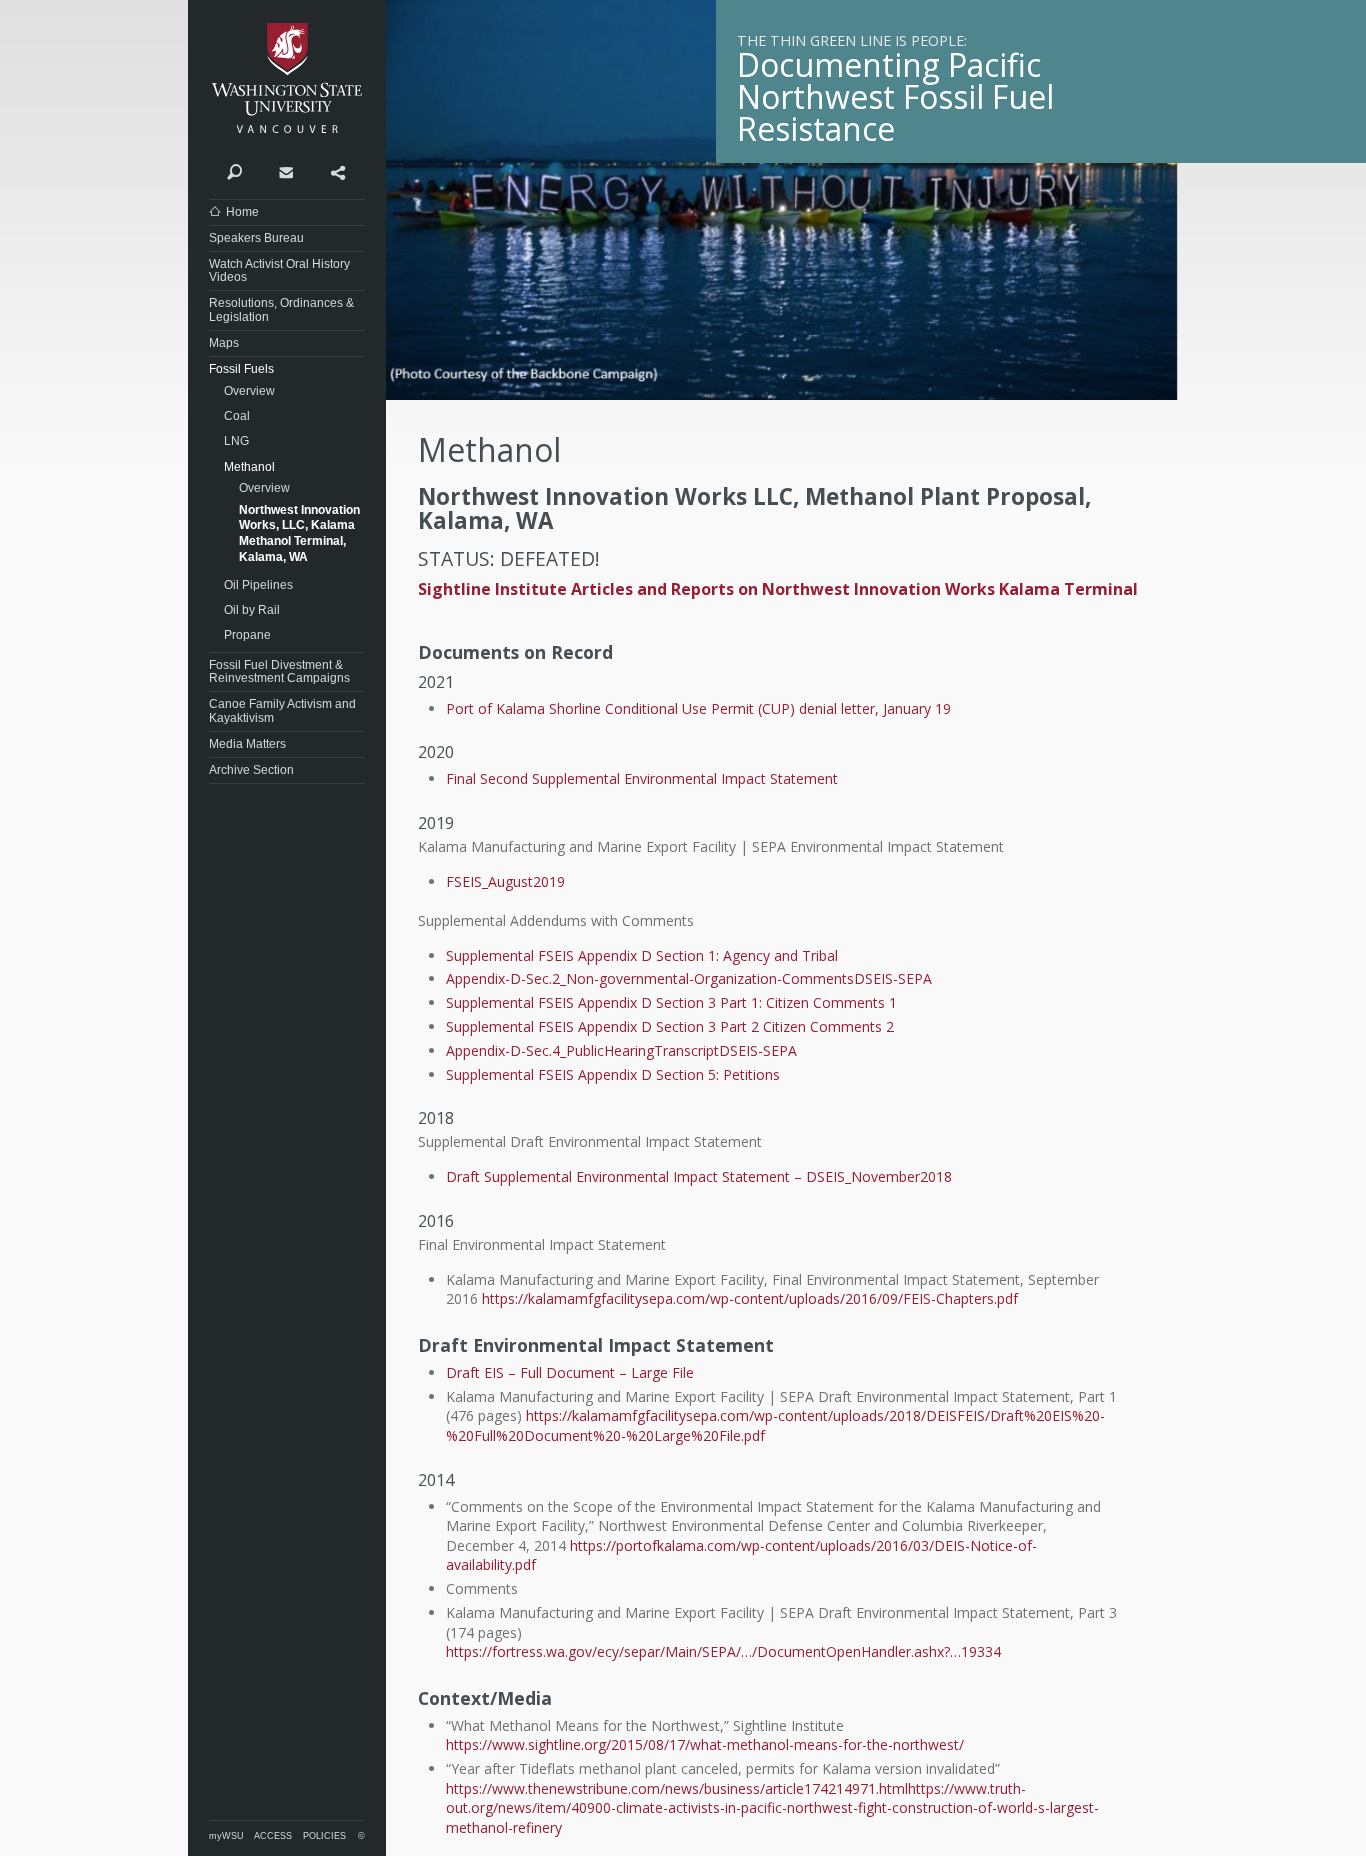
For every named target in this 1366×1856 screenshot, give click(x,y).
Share (337, 171)
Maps (224, 343)
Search (234, 171)
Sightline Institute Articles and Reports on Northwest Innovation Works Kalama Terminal (778, 589)
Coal (237, 416)
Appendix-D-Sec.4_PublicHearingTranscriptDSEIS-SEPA (621, 1050)
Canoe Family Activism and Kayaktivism (282, 710)
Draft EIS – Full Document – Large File (570, 1372)
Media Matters (247, 744)
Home (242, 212)
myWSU (226, 1836)
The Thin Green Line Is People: (852, 40)
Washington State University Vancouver (287, 77)
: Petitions (748, 1074)
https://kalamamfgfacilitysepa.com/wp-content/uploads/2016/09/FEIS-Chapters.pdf (750, 1298)
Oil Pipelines (258, 585)
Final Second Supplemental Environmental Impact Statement (642, 778)
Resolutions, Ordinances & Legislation (281, 309)
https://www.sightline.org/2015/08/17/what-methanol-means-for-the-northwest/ (705, 1744)
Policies (324, 1836)
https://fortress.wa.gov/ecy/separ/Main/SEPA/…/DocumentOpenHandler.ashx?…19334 (723, 1651)
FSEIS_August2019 (505, 881)
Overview (249, 391)
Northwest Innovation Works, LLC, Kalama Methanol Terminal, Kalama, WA (299, 533)
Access (273, 1836)
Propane (247, 635)
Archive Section (251, 770)
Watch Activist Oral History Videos (279, 270)
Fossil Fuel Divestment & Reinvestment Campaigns (279, 671)
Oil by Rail (252, 610)
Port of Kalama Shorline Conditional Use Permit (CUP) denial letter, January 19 (698, 708)
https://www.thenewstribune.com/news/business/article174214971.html (677, 1788)
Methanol (249, 467)
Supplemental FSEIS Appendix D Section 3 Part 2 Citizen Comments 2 (670, 1026)
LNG (236, 441)
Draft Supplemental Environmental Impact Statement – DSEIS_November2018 (699, 1176)
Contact (285, 171)
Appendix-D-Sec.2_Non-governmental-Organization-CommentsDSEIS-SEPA (689, 978)
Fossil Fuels (241, 369)
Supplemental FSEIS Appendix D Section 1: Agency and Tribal (642, 955)
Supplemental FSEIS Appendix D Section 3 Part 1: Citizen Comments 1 (671, 1002)
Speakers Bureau (256, 238)
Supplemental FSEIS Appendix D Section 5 (581, 1074)
